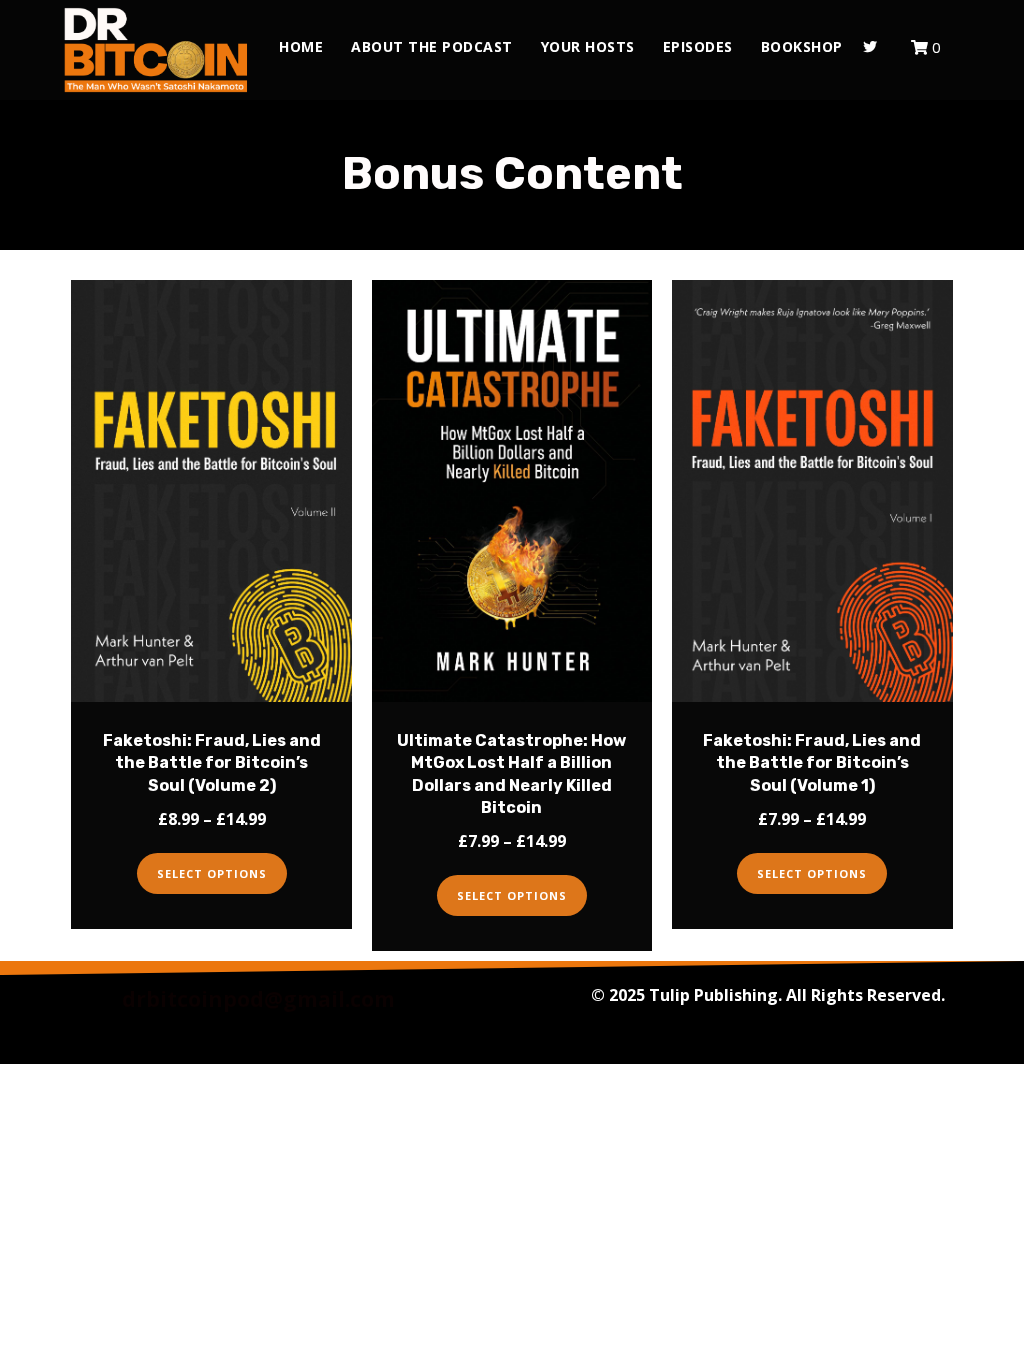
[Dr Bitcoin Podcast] (156, 50)
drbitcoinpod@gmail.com (258, 999)
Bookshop (802, 46)
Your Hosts (588, 46)
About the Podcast (432, 46)
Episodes (698, 46)
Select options (212, 873)
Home (301, 46)
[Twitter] (870, 47)
